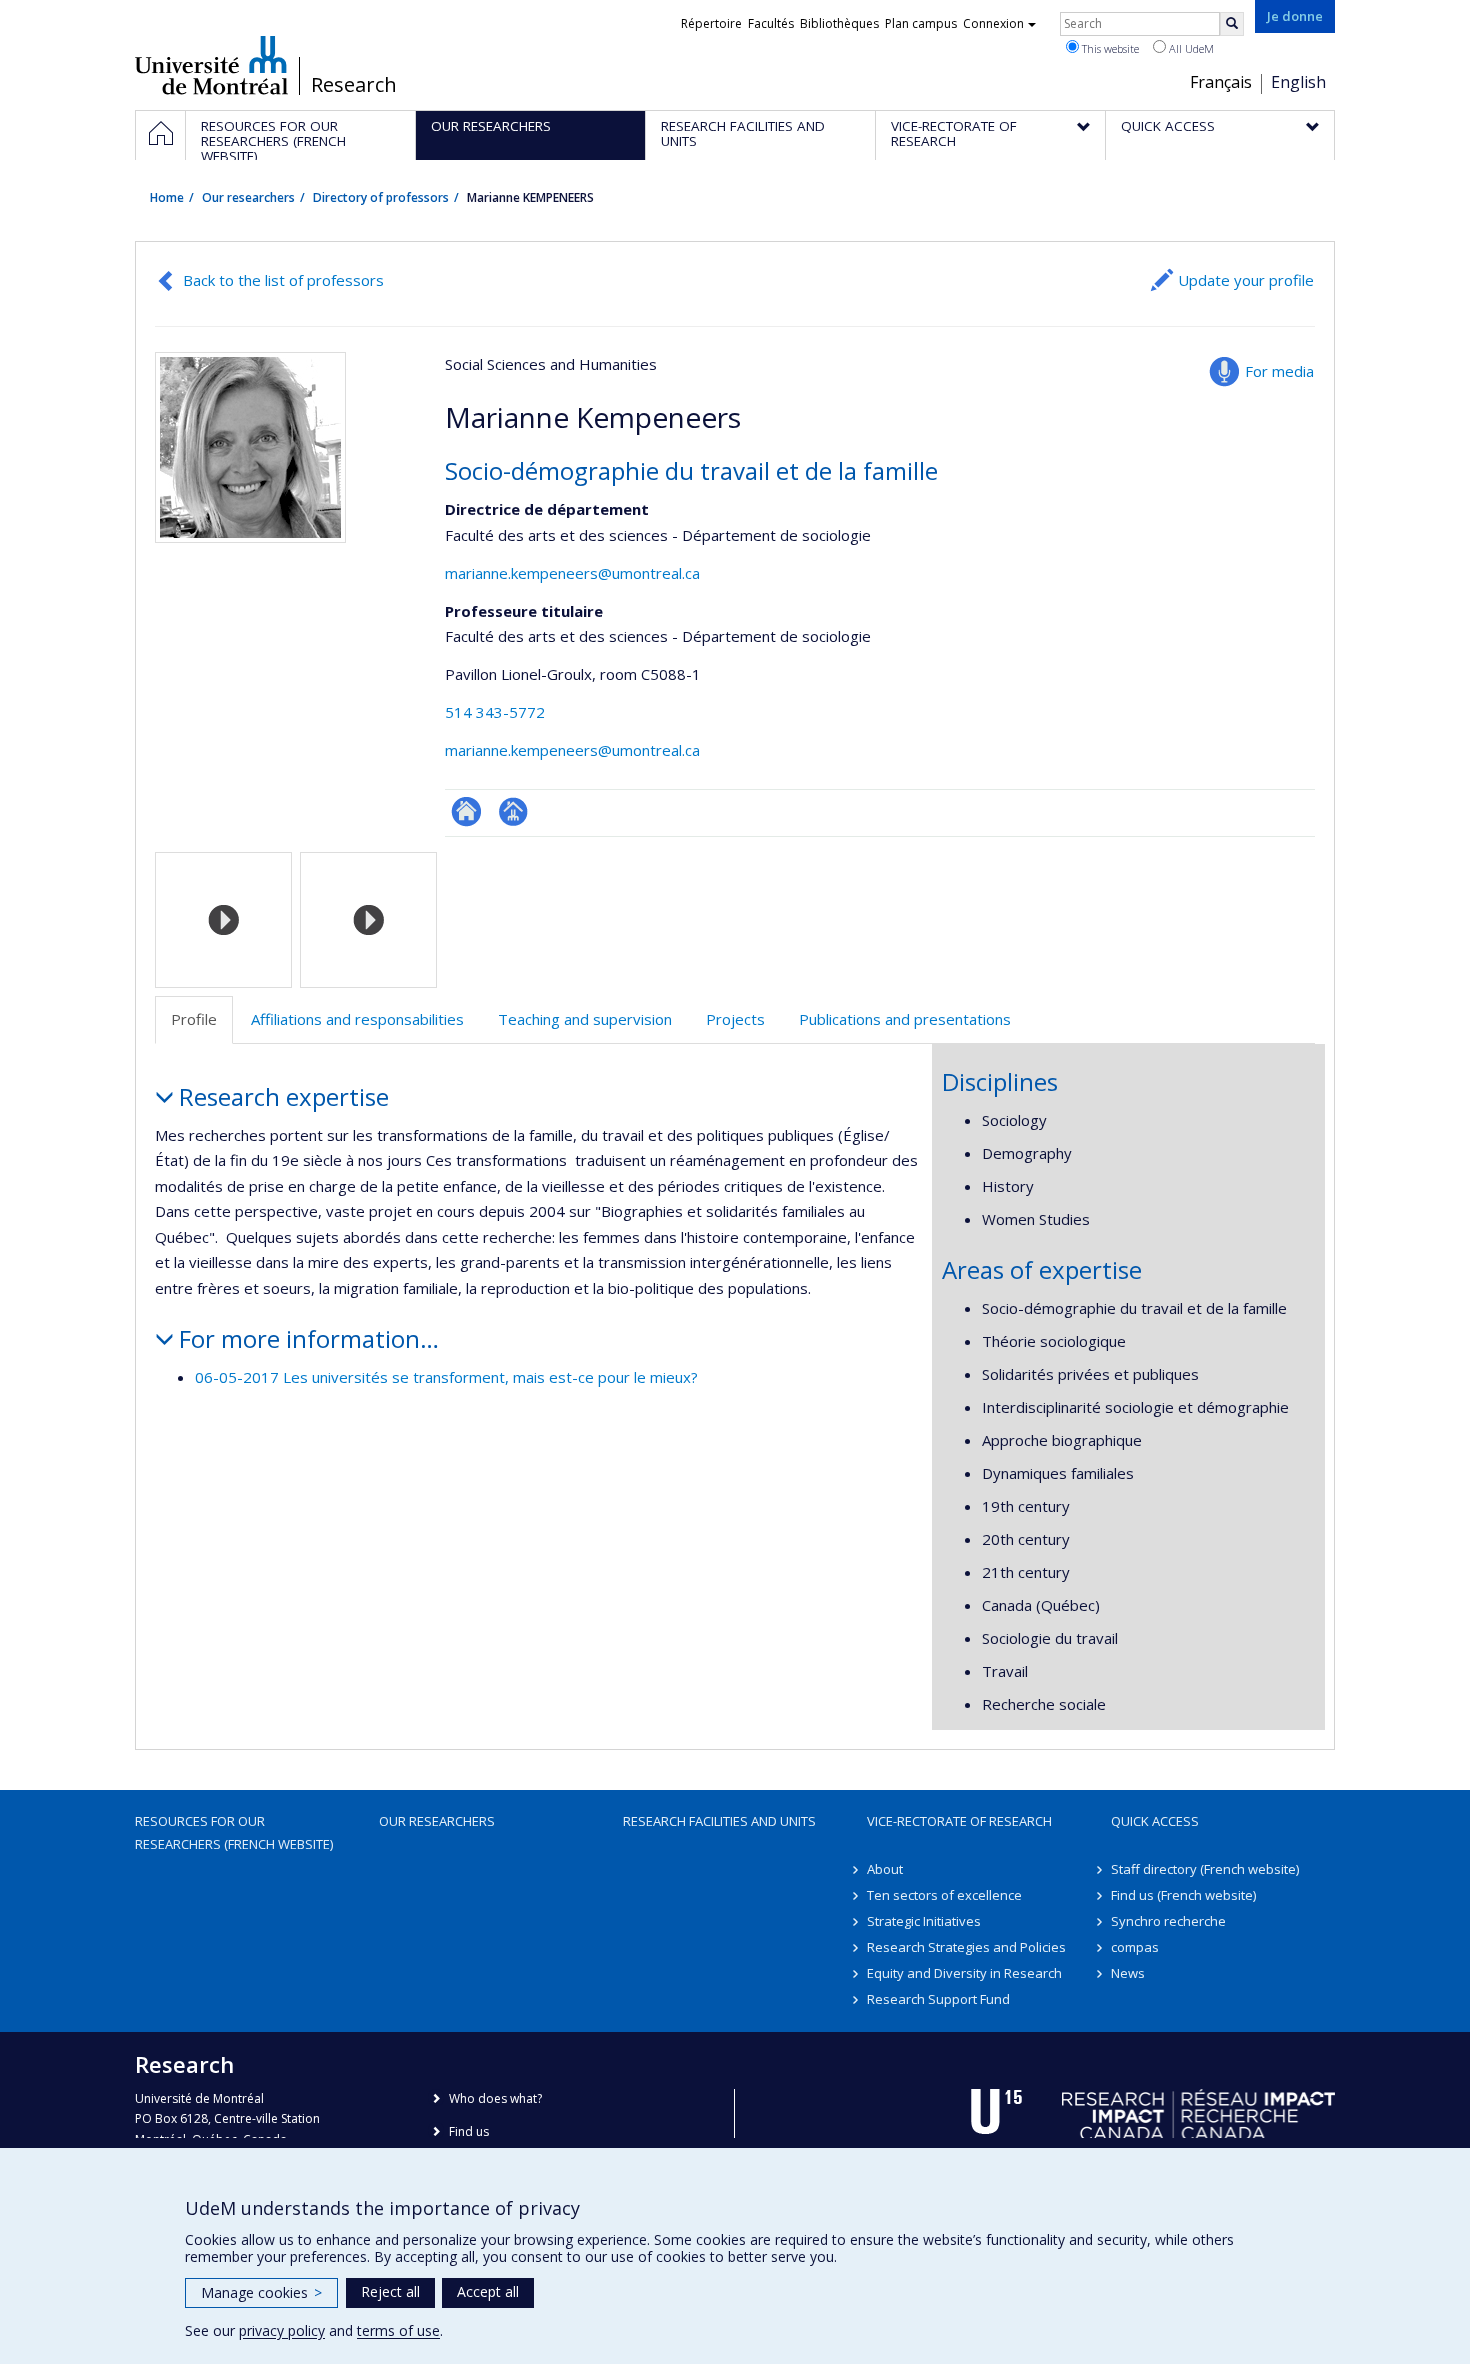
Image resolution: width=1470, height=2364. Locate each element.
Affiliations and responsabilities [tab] (357, 1019)
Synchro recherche (1168, 1921)
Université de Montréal (211, 65)
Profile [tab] (194, 1019)
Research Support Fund (938, 1999)
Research (354, 85)
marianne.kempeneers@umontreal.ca (572, 573)
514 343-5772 (495, 712)
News (1128, 1973)
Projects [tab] (735, 1019)
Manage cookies (261, 2292)
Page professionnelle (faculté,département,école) (513, 811)
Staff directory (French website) (1205, 1869)
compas (1135, 1947)
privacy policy (282, 2330)
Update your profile (1246, 280)
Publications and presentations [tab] (905, 1019)
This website (1109, 48)
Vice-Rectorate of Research (959, 1821)
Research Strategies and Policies (966, 1947)
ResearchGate (466, 811)
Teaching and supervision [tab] (585, 1019)
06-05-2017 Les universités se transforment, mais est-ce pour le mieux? (446, 1377)
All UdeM (1190, 48)
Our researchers (248, 197)
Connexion (993, 23)
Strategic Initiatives (924, 1921)
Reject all (390, 2291)
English (1298, 82)
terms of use (398, 2330)
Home (167, 197)
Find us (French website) (1183, 1895)
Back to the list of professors (283, 280)
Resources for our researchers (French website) (234, 1832)
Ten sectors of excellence (944, 1895)
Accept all (488, 2291)
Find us (469, 2131)
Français (1221, 82)
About (885, 1869)
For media (1279, 371)
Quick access (1155, 1821)
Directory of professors (381, 197)
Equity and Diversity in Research (964, 1973)
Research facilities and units (719, 1821)
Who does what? (495, 2098)
